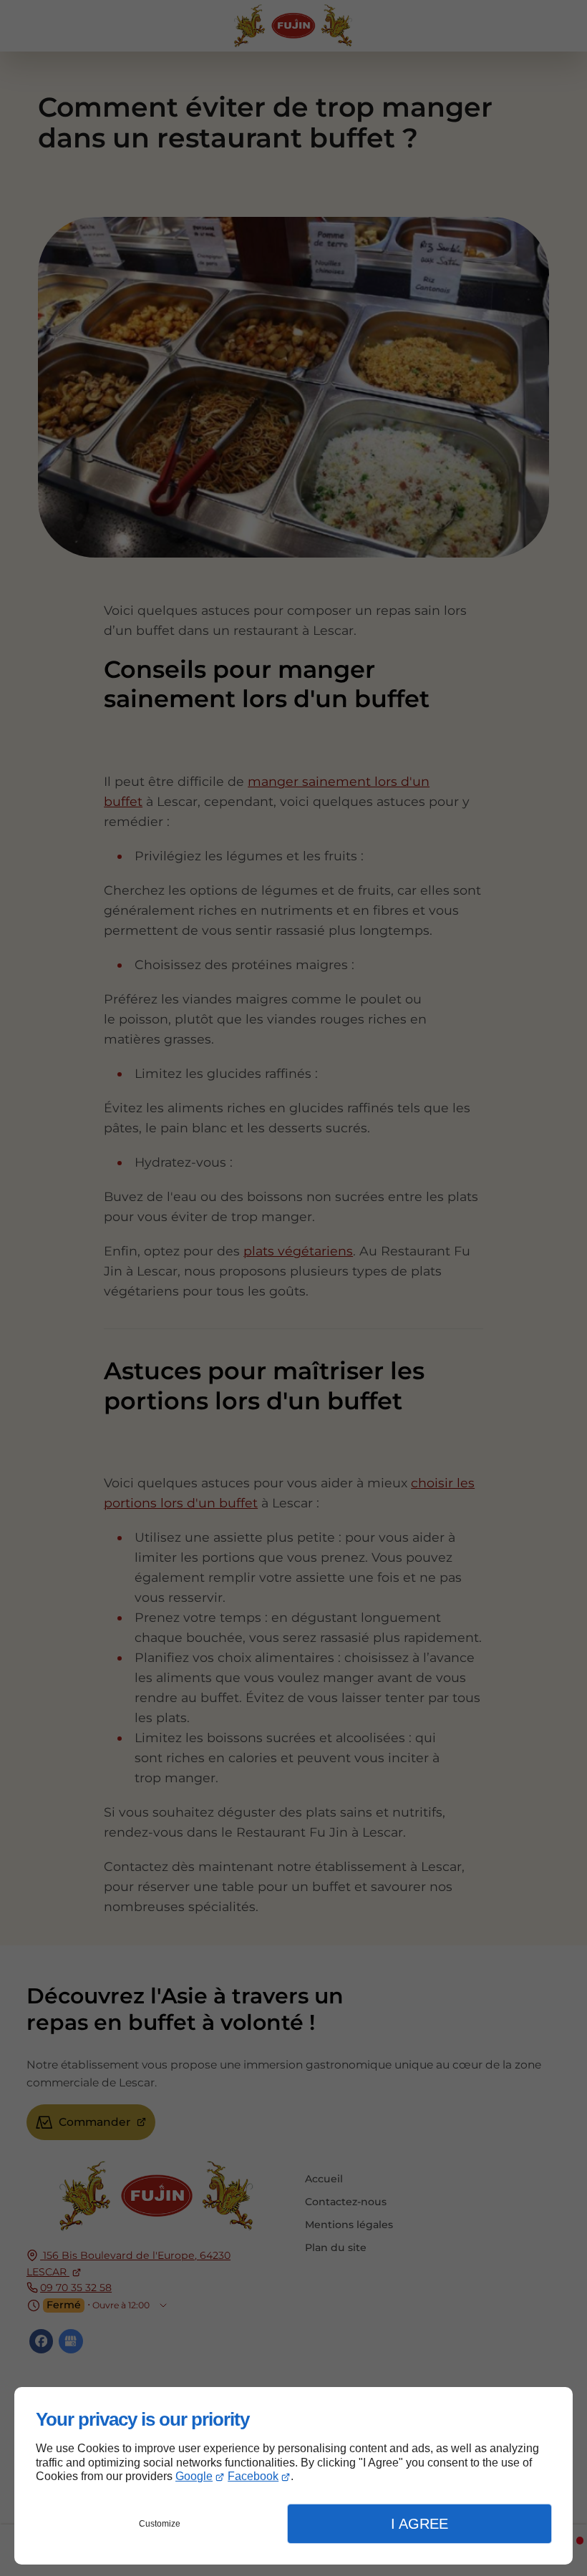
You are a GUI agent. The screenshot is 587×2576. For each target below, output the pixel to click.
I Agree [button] (419, 2524)
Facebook (253, 2476)
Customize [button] (160, 2524)
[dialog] (293, 2476)
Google (194, 2476)
